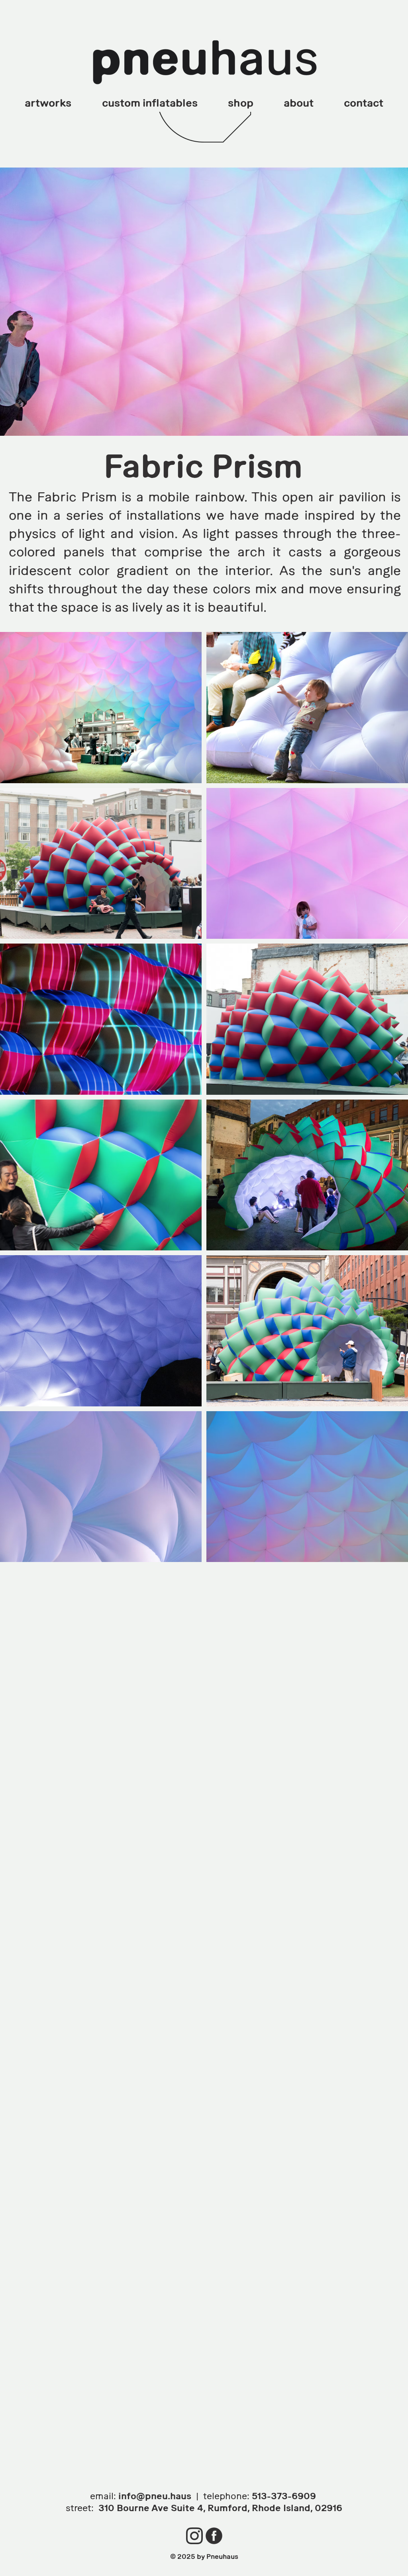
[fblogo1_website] (214, 2536)
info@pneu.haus (155, 2496)
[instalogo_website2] (194, 2536)
